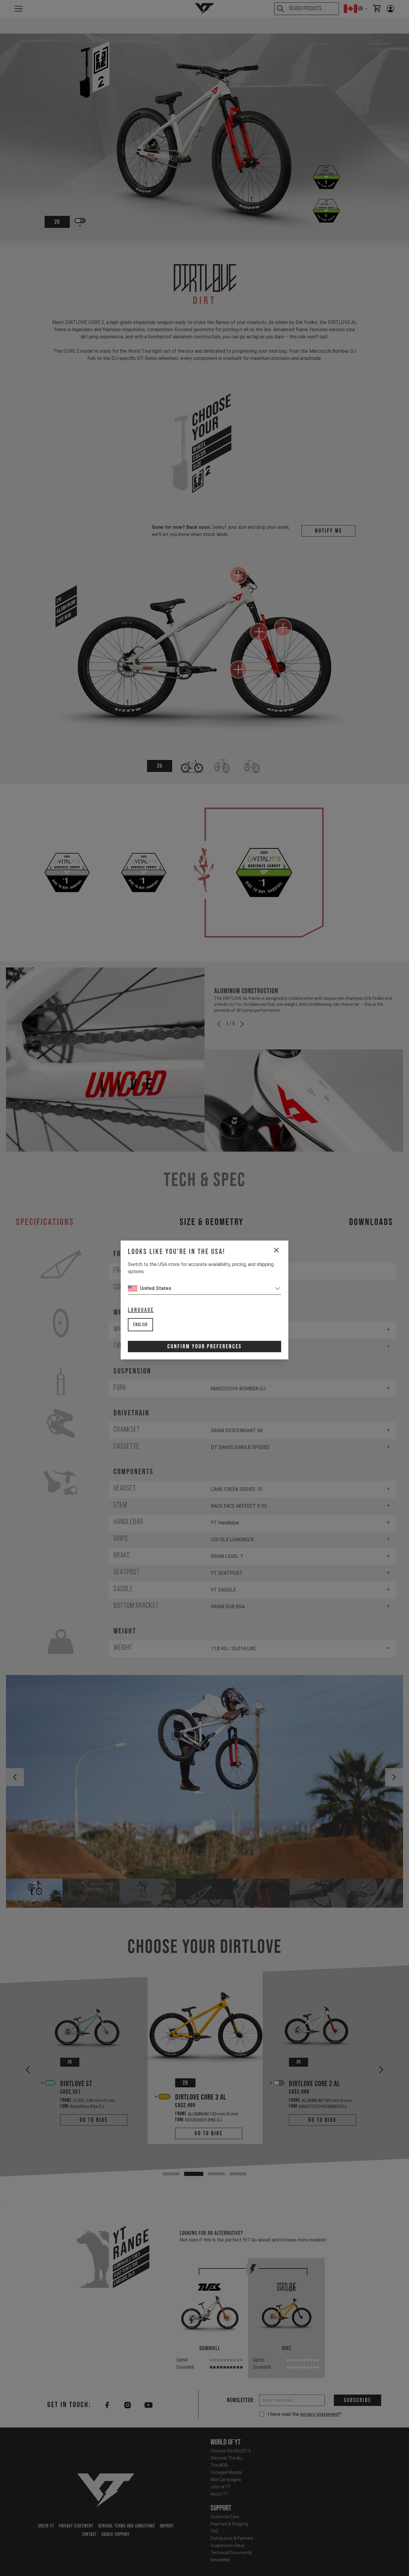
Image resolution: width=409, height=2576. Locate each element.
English (140, 1325)
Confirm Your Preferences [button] (205, 1347)
